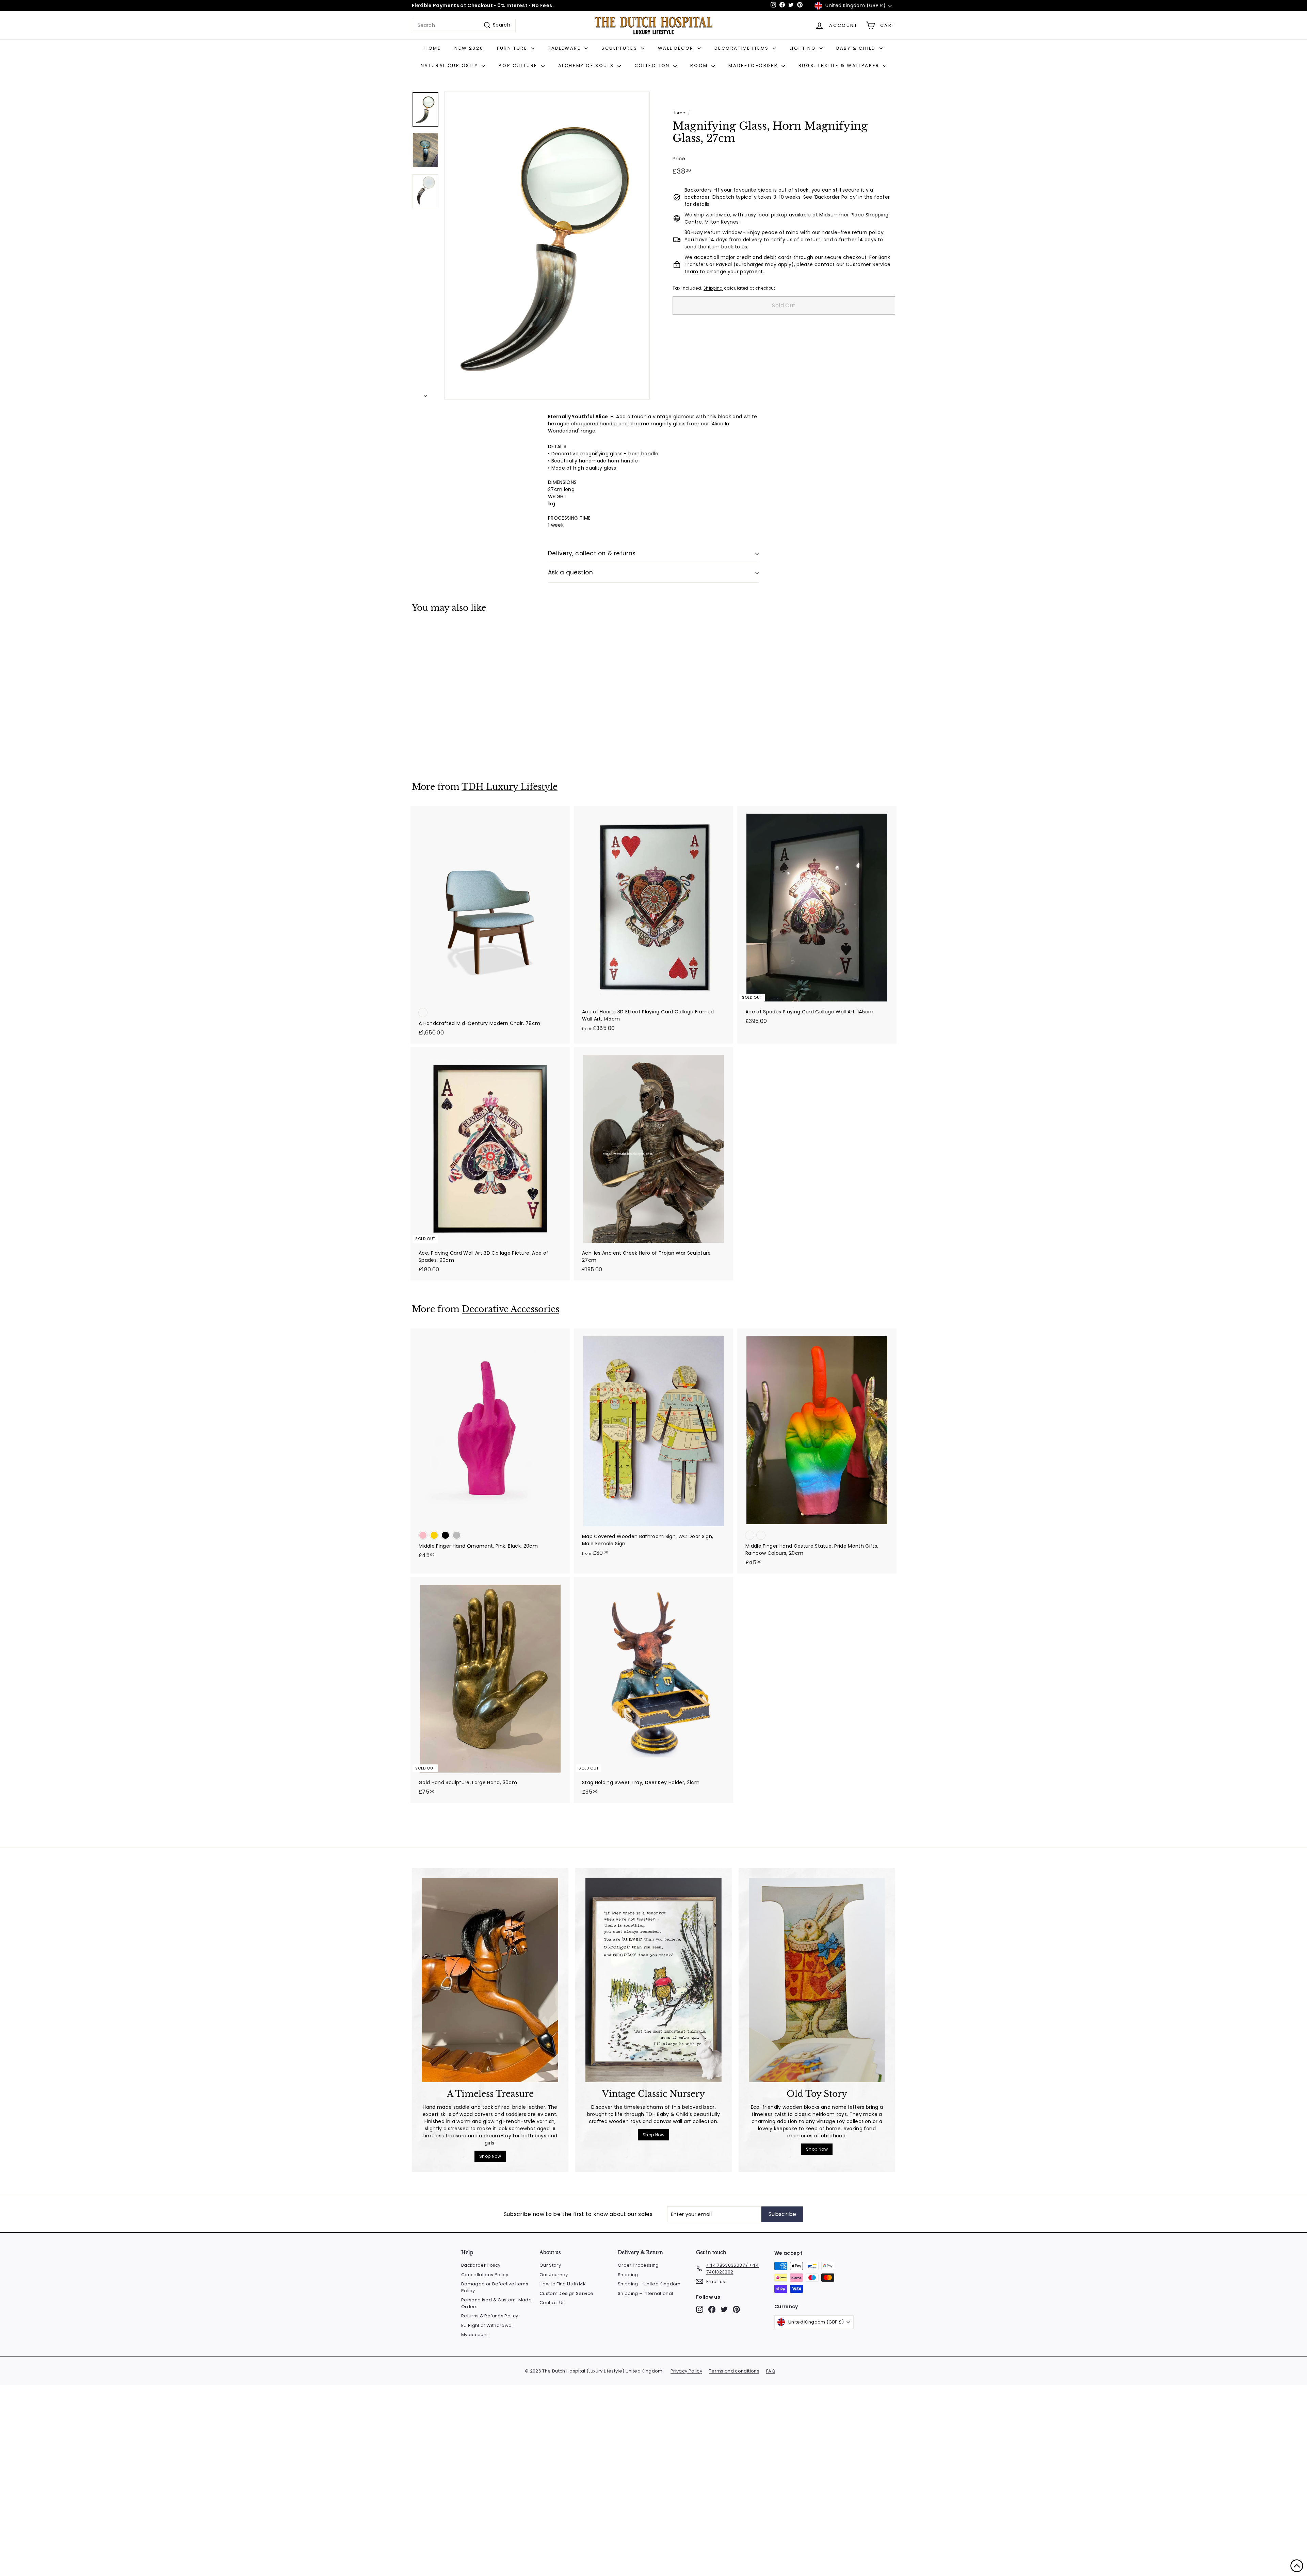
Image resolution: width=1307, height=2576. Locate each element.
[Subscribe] (749, 1323)
